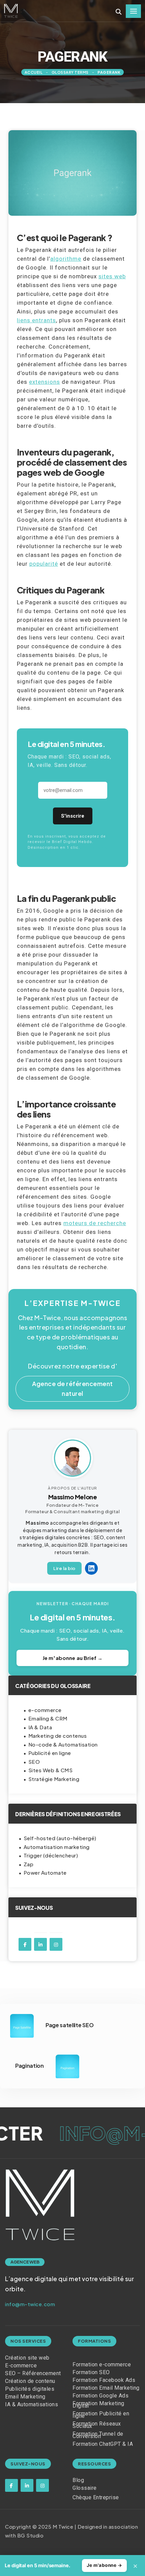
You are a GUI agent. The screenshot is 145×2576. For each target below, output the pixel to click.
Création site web (27, 2358)
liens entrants (36, 320)
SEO (34, 1762)
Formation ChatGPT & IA (103, 2444)
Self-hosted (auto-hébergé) (60, 1838)
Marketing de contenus (58, 1736)
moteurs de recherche (95, 1223)
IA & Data (40, 1727)
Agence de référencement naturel (72, 1388)
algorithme (66, 259)
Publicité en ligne (50, 1753)
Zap (29, 1864)
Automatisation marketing (57, 1847)
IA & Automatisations (32, 2404)
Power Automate (45, 1872)
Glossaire (85, 2488)
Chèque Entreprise (96, 2497)
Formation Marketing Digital (98, 2405)
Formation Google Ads (100, 2396)
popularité (44, 564)
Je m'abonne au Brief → (72, 1658)
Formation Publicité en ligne (101, 2415)
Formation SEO (91, 2372)
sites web (112, 276)
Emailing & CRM (48, 1718)
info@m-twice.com (30, 2304)
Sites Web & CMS (51, 1770)
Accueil (34, 72)
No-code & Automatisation (63, 1744)
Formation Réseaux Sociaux (97, 2425)
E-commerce (21, 2366)
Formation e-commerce (102, 2364)
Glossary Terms (70, 72)
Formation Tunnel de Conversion (98, 2435)
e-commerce (45, 1710)
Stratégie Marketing (54, 1779)
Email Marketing (25, 2397)
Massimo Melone (73, 1497)
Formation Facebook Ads (104, 2380)
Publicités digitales (30, 2389)
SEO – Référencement (33, 2373)
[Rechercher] (119, 12)
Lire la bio (64, 1568)
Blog (78, 2480)
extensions (45, 382)
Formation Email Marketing (106, 2388)
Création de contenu (30, 2381)
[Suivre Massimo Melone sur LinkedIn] (91, 1568)
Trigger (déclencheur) (51, 1855)
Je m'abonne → (105, 2565)
